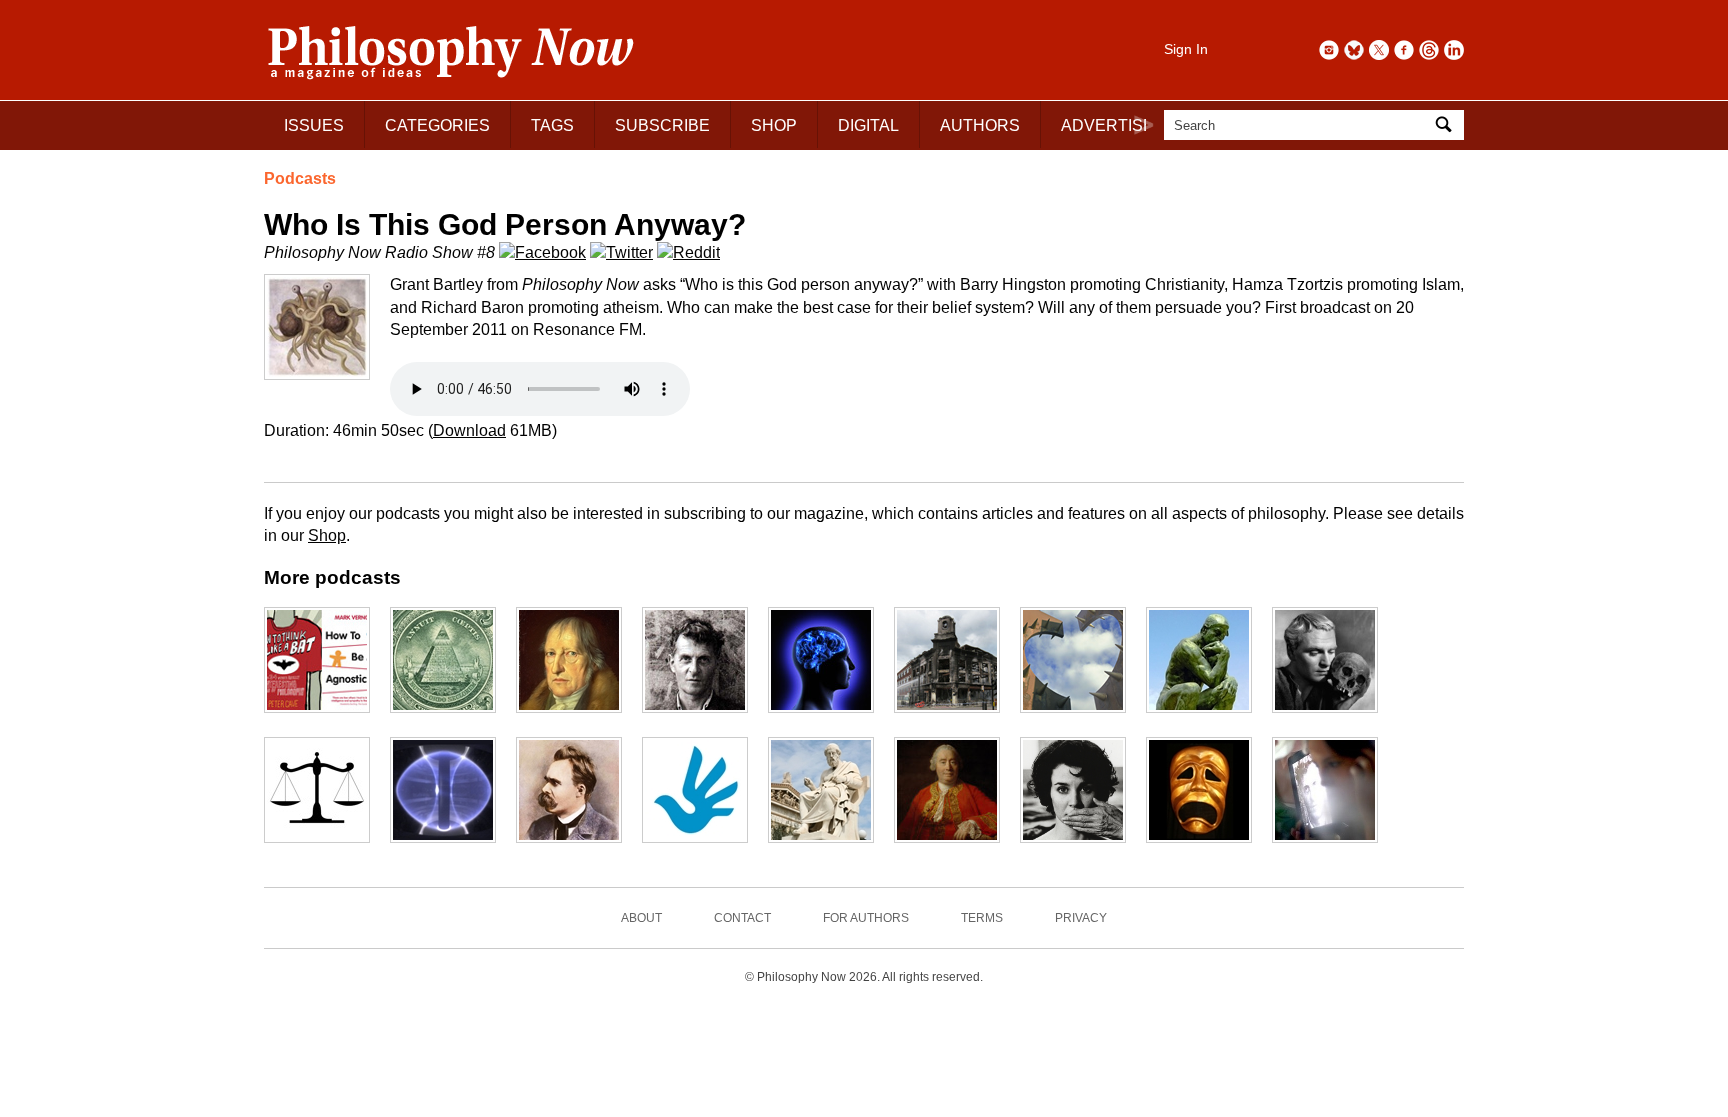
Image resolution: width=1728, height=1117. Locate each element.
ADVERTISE (1107, 125)
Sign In (1186, 49)
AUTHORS (980, 125)
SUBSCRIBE (662, 125)
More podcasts (332, 577)
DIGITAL (868, 125)
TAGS (552, 125)
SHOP (774, 125)
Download (469, 430)
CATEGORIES (437, 125)
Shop (327, 535)
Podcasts (300, 178)
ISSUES (314, 125)
